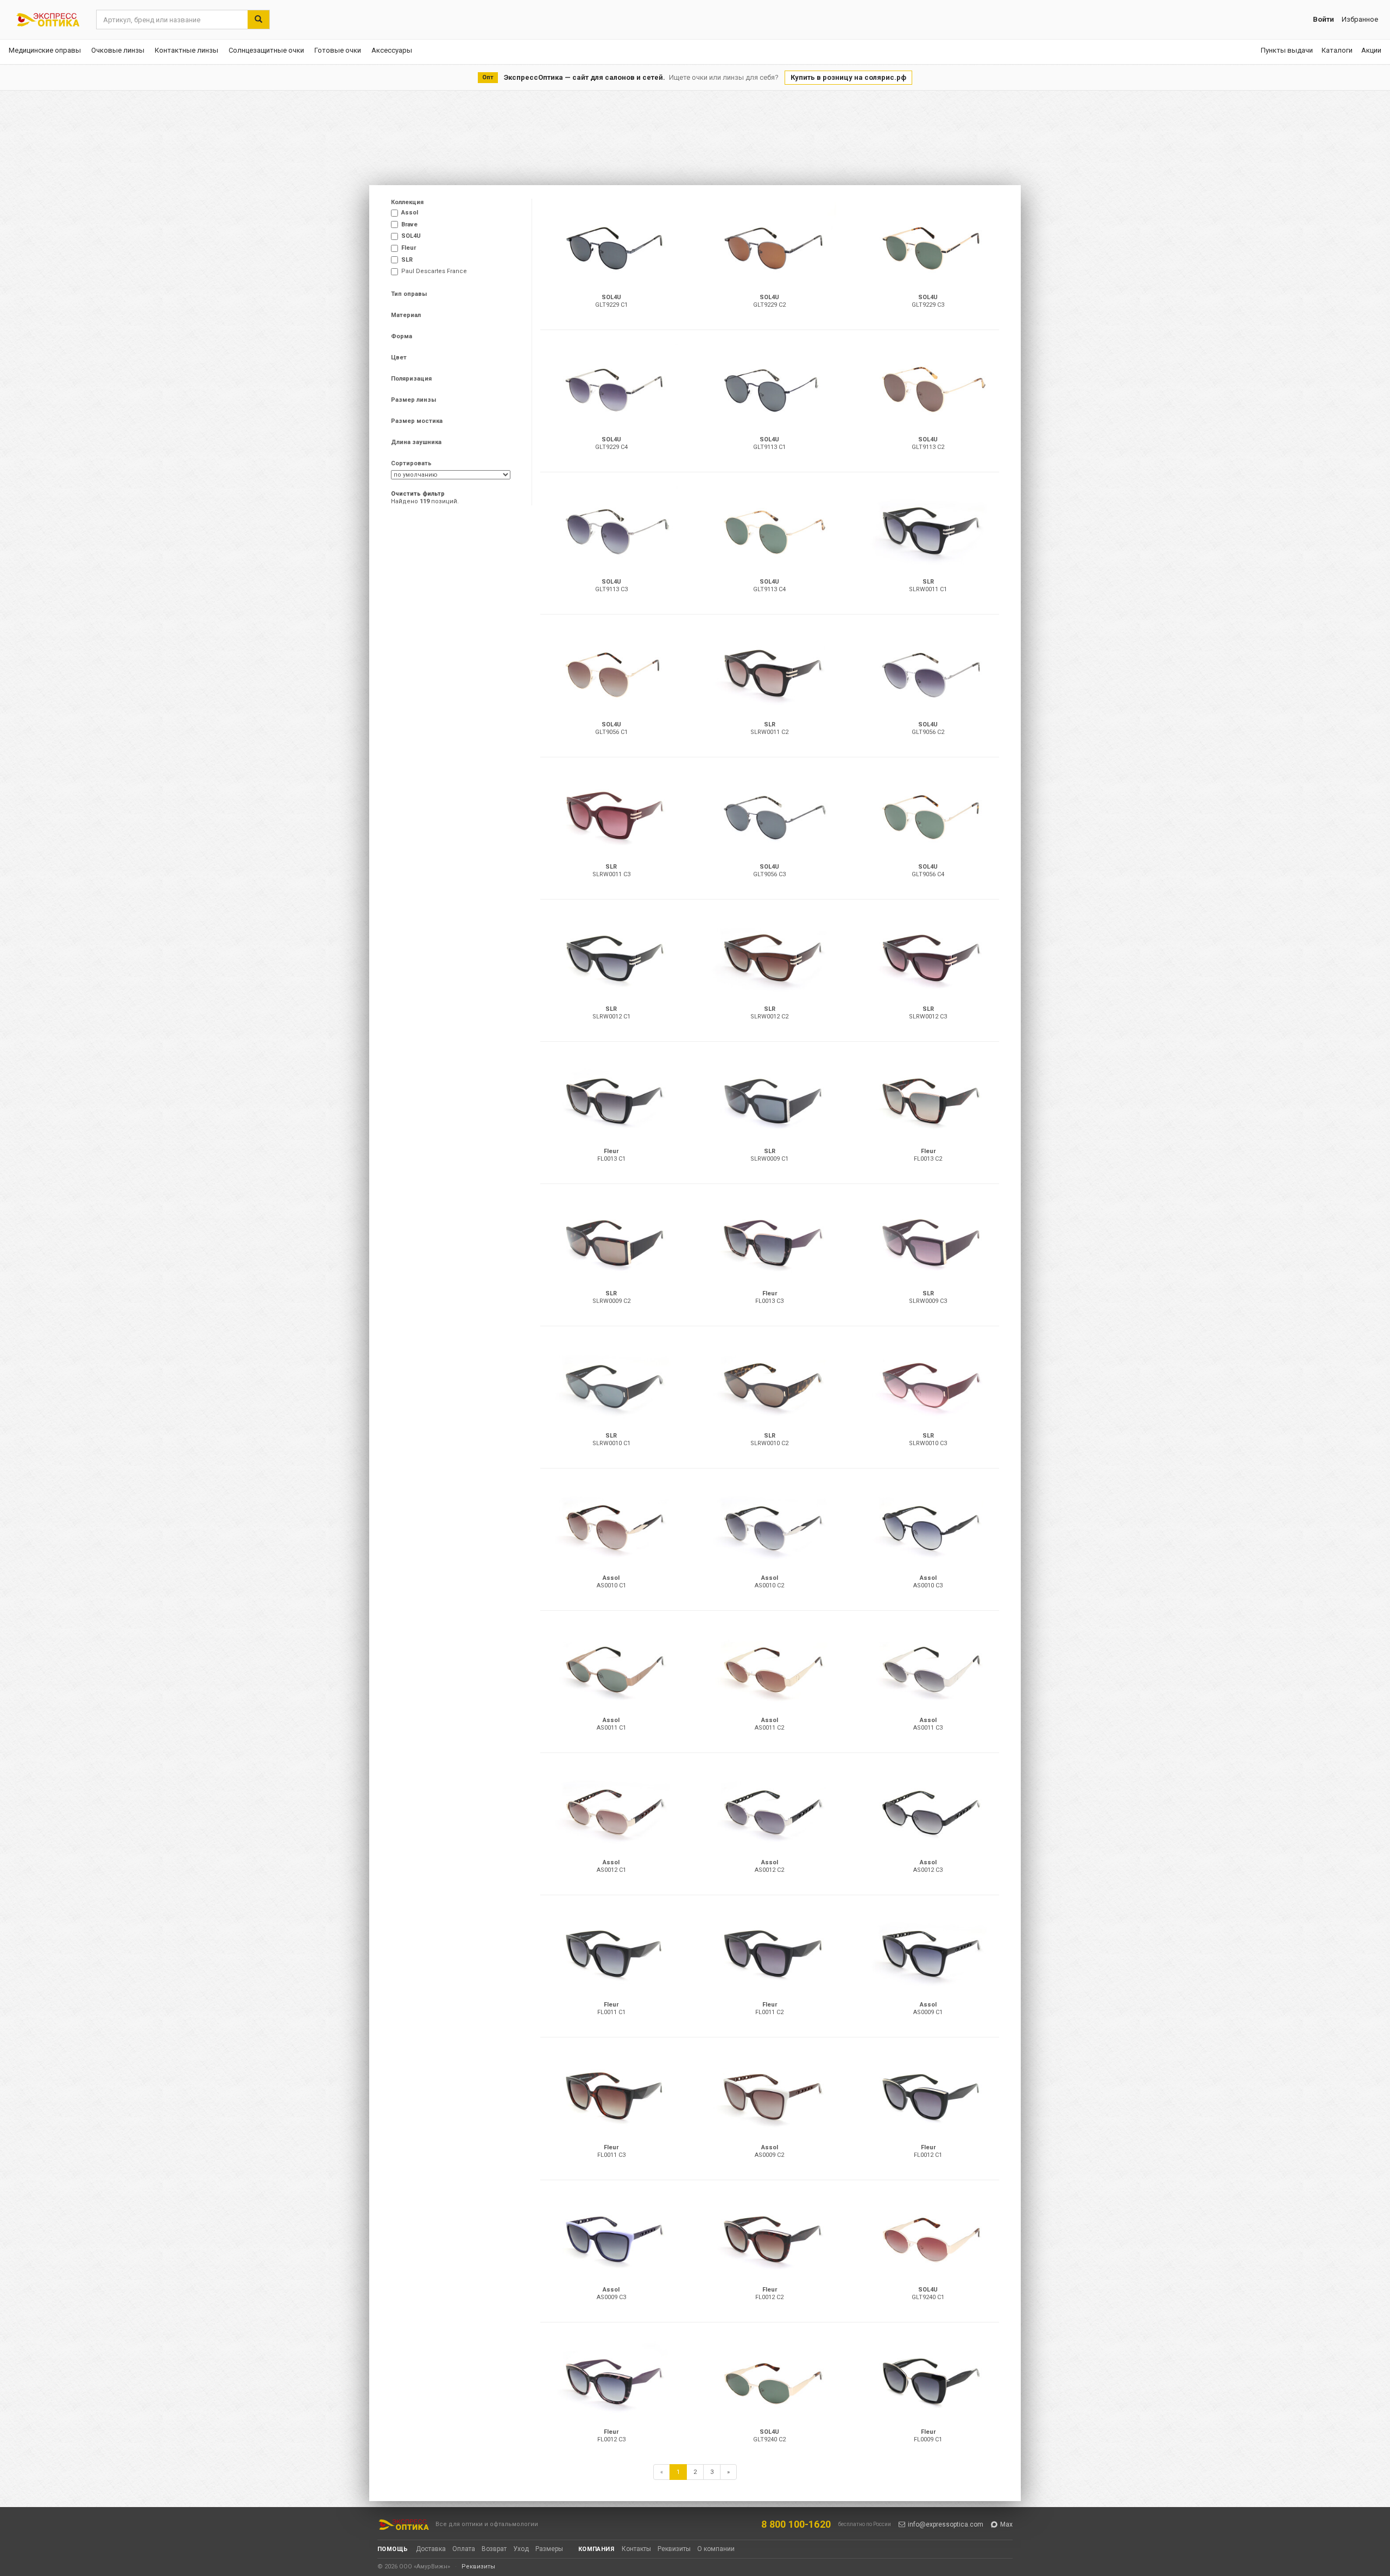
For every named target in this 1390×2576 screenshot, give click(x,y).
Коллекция (407, 202)
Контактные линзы (187, 50)
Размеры (549, 2549)
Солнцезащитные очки (266, 50)
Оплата (464, 2549)
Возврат (494, 2549)
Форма (402, 336)
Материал (406, 315)
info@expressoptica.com (946, 2524)
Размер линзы (413, 400)
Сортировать (411, 463)
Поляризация (411, 379)
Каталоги (1337, 50)
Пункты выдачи (1287, 50)
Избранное (1360, 19)
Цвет (399, 357)
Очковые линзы (118, 50)
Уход (521, 2549)
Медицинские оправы (45, 50)
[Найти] (258, 20)
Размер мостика (417, 421)
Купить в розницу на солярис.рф (848, 77)
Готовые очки (338, 50)
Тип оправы (409, 294)
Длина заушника (416, 442)
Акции (1371, 50)
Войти (1323, 19)
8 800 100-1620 (796, 2524)
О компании (716, 2549)
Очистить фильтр (418, 494)
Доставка (431, 2549)
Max (1006, 2524)
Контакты (636, 2549)
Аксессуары (392, 50)
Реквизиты (674, 2549)
